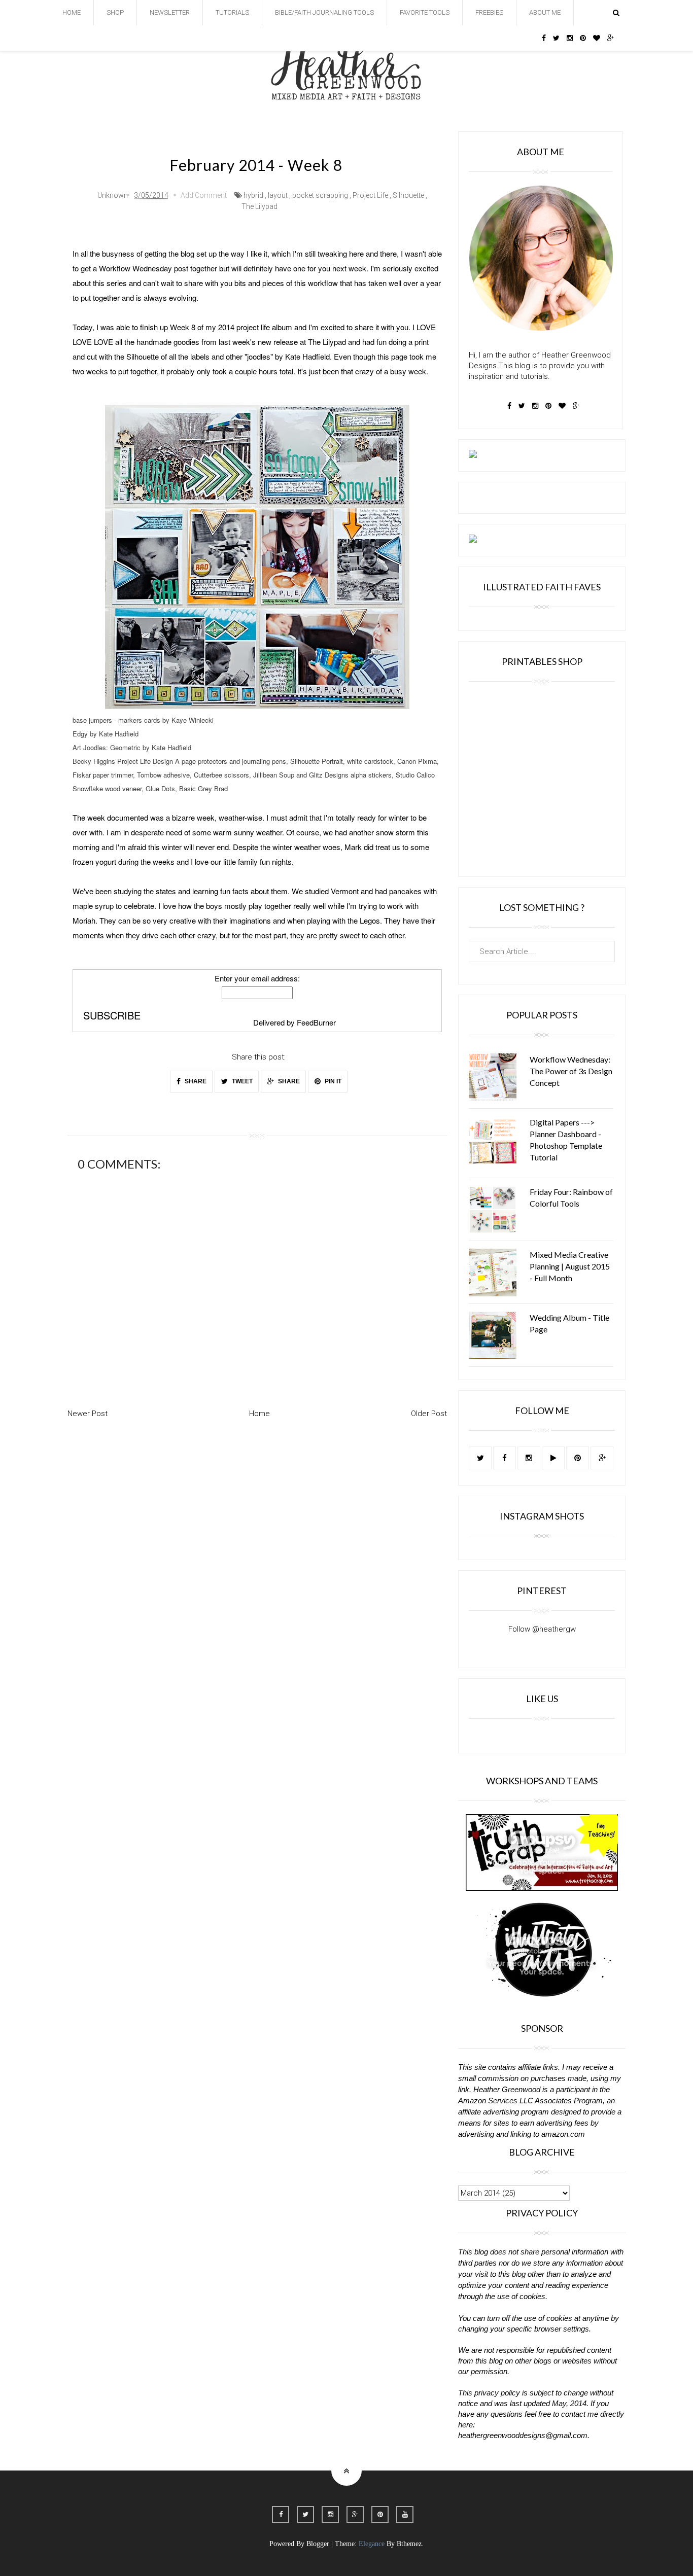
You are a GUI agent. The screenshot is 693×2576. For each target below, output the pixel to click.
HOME (72, 12)
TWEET (241, 1081)
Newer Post (88, 1414)
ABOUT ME (545, 12)
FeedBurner (316, 1022)
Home (259, 1414)
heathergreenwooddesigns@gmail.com (523, 2435)
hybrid (253, 195)
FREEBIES (489, 12)
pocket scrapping (320, 195)
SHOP (115, 12)
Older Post (429, 1414)
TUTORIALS (232, 12)
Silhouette (408, 195)
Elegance (372, 2544)
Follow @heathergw (542, 1629)
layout (278, 195)
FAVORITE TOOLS (425, 12)
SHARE (195, 1081)
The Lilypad (259, 206)
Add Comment (204, 195)
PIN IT (332, 1081)
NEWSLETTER (170, 12)
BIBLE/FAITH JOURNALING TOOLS (324, 12)
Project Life (370, 195)
